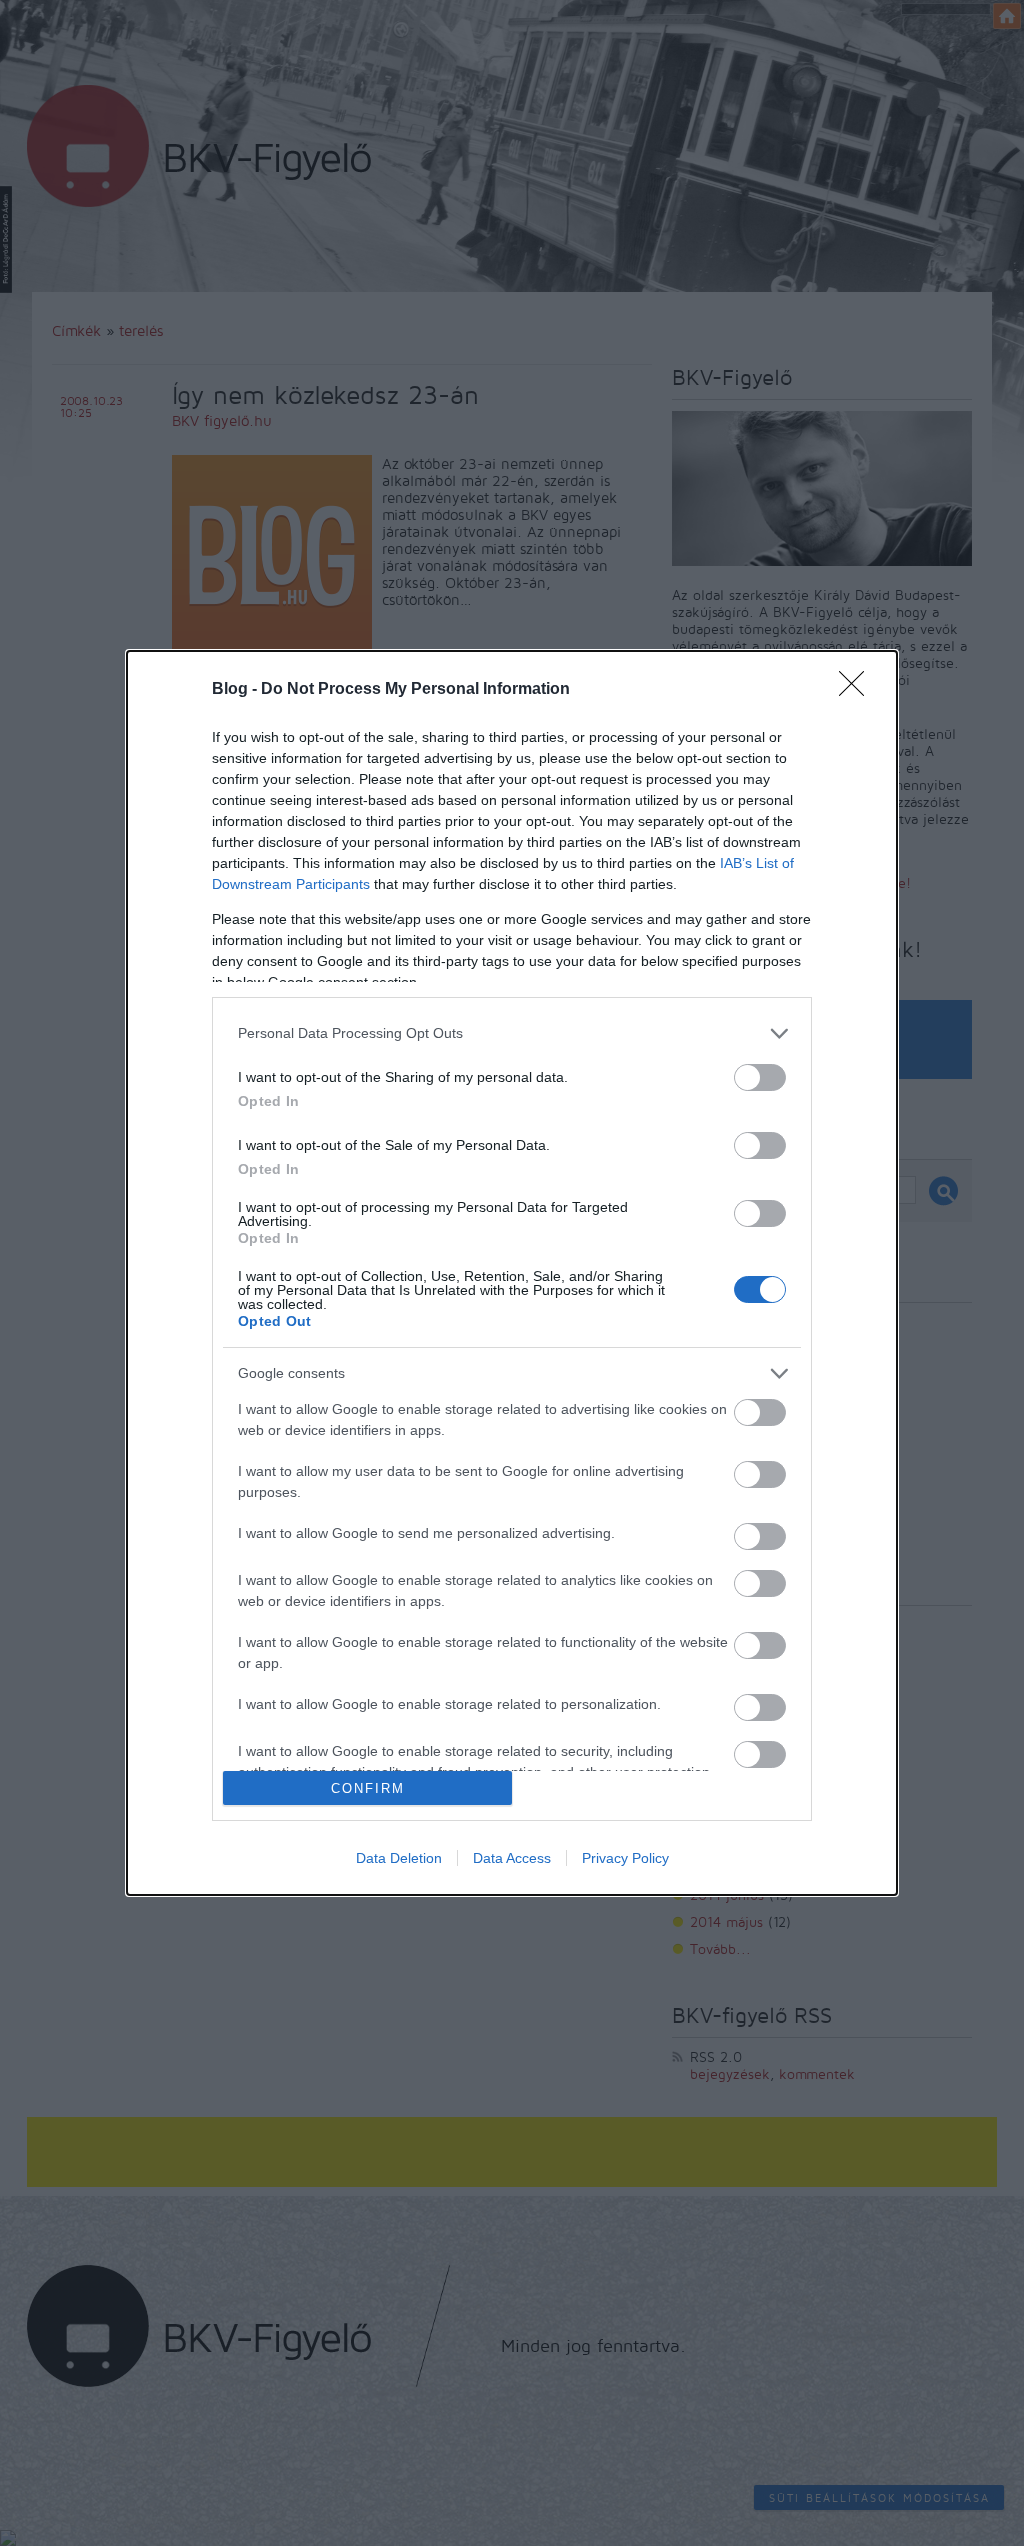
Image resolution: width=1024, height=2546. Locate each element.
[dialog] (512, 1273)
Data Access (512, 1858)
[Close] (858, 690)
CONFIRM (368, 1788)
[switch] (760, 1077)
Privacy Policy (625, 1858)
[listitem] (512, 1033)
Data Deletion (399, 1858)
